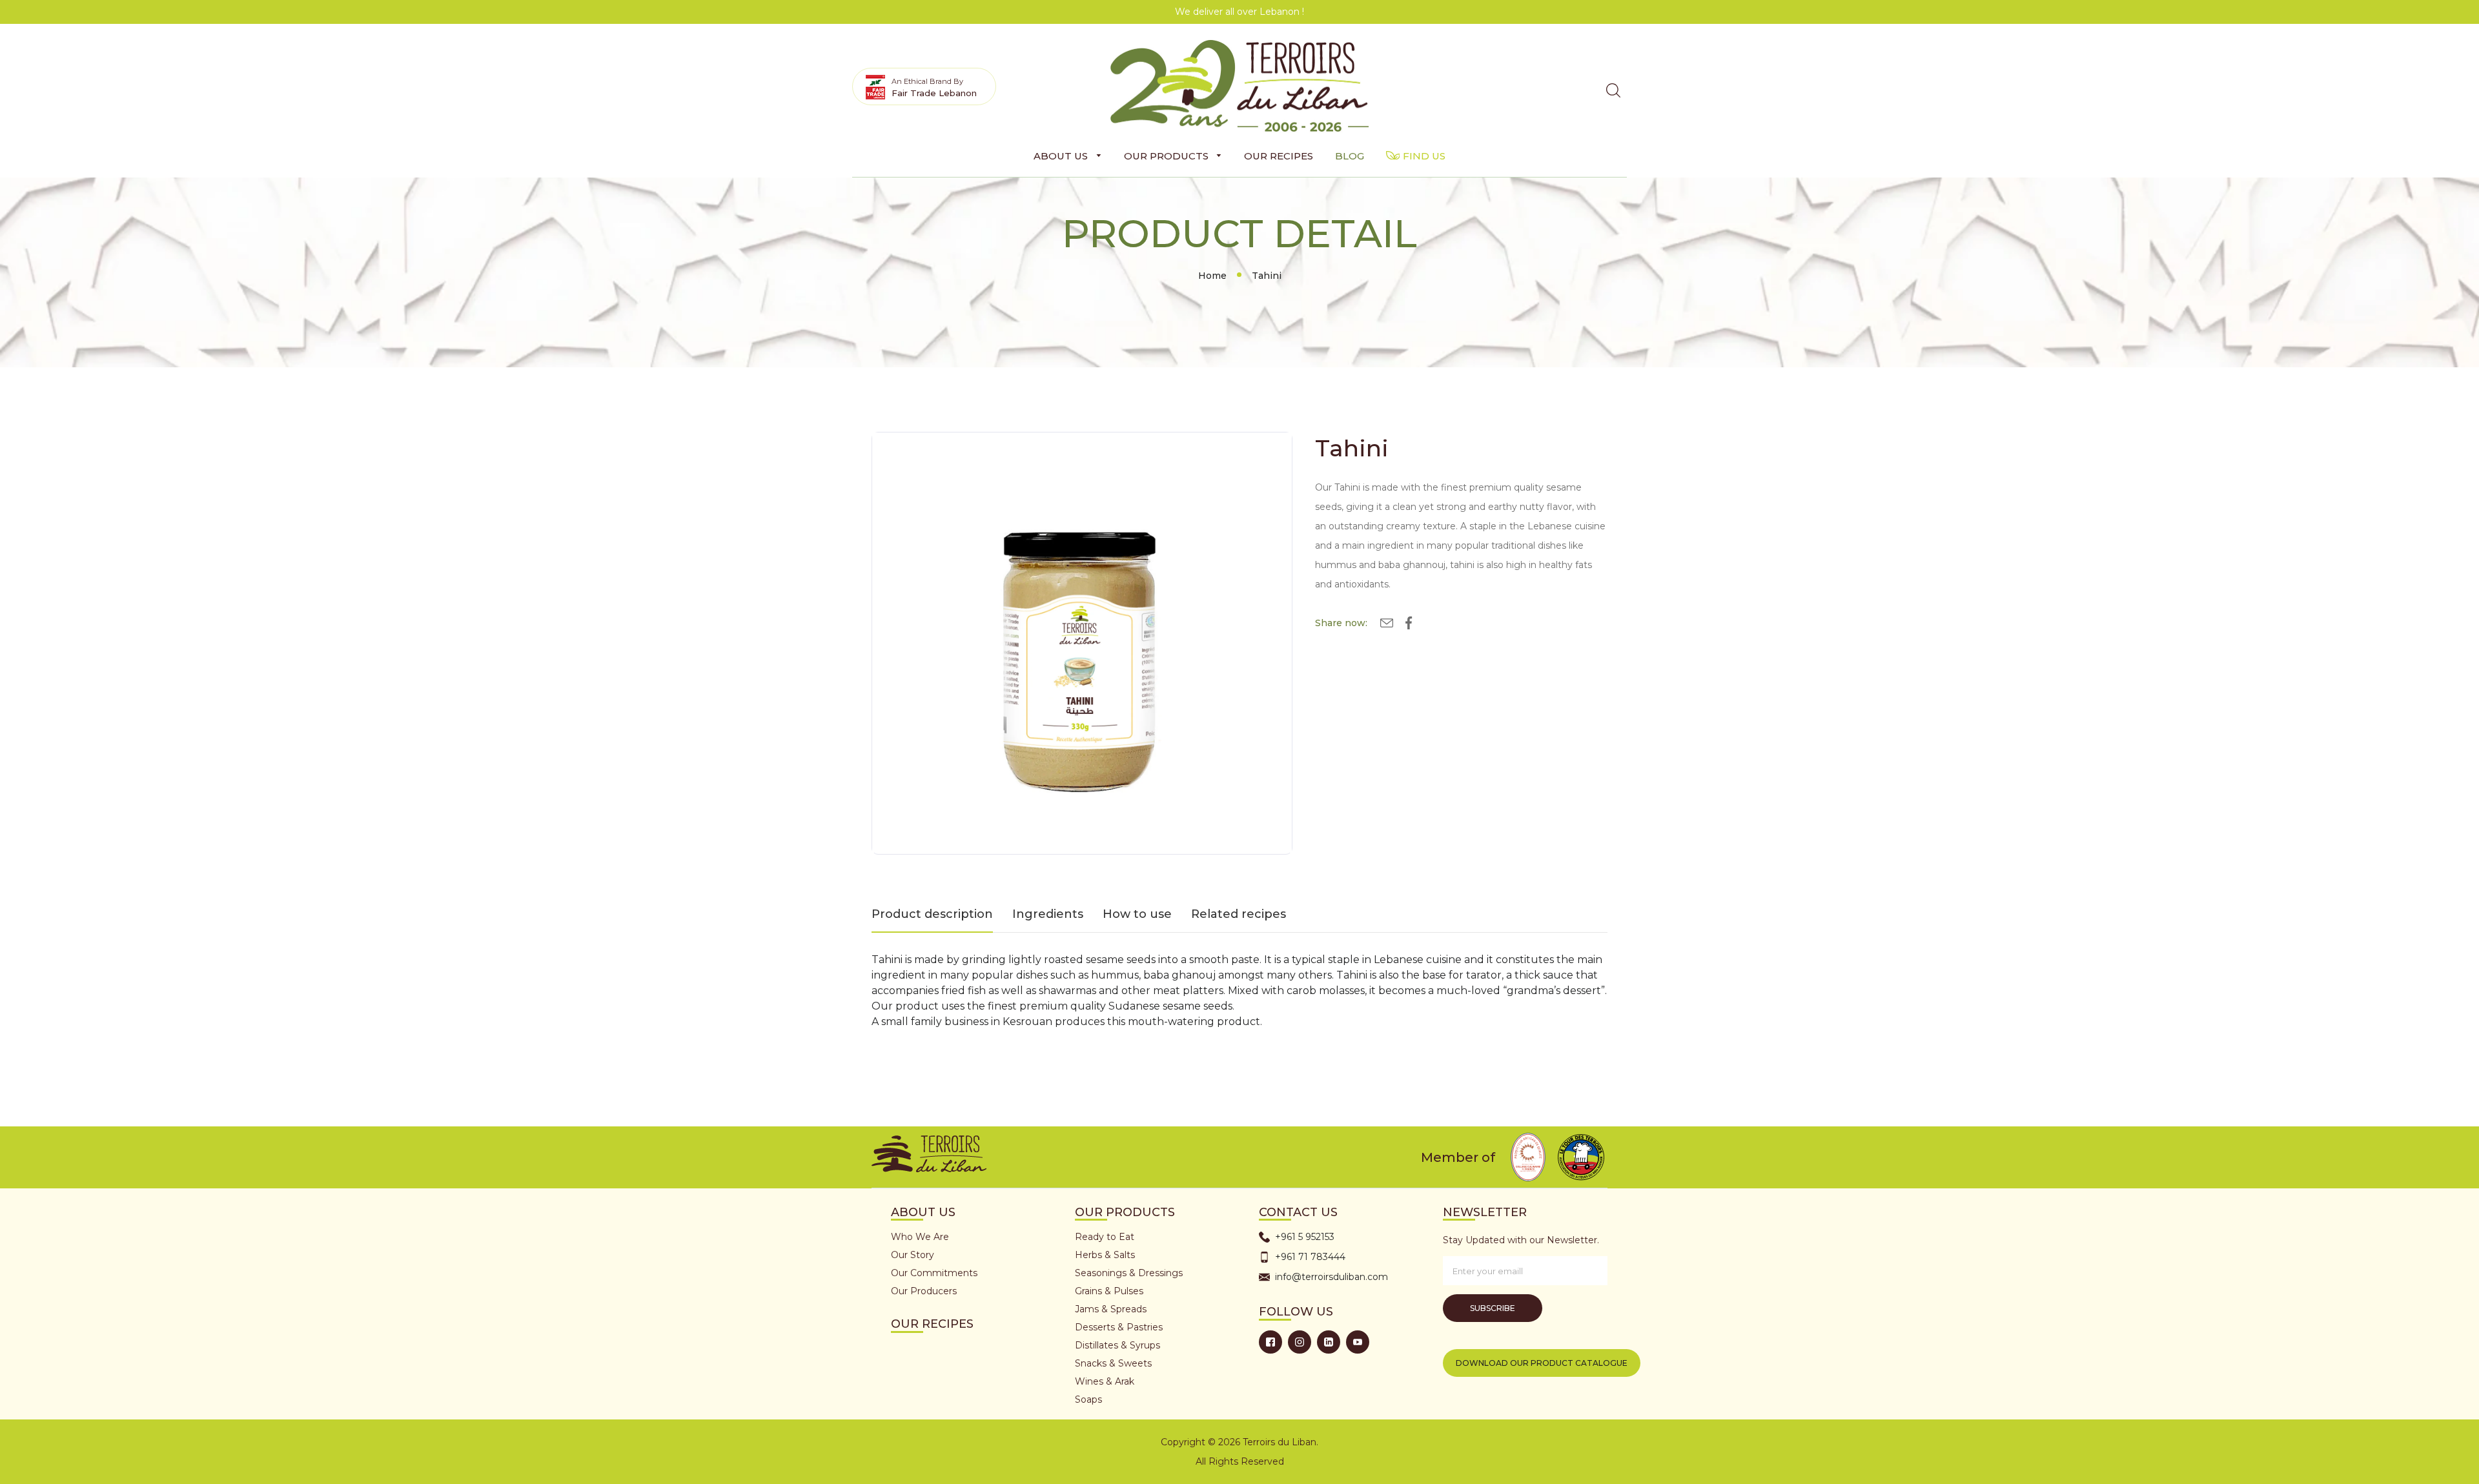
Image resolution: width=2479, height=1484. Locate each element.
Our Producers (924, 1291)
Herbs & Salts (1105, 1255)
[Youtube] (1358, 1342)
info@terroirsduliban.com (1331, 1277)
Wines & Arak (1105, 1381)
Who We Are (920, 1237)
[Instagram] (1300, 1342)
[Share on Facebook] (1409, 625)
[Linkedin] (1329, 1342)
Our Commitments (934, 1273)
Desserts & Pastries (1119, 1327)
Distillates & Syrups (1117, 1345)
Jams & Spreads (1111, 1309)
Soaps (1088, 1399)
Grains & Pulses (1109, 1291)
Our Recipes (932, 1324)
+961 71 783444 (1310, 1257)
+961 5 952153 (1305, 1237)
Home (1212, 276)
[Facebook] (1270, 1342)
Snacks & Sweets (1113, 1363)
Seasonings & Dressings (1129, 1273)
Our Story (913, 1255)
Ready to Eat (1105, 1237)
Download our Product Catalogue (1542, 1363)
